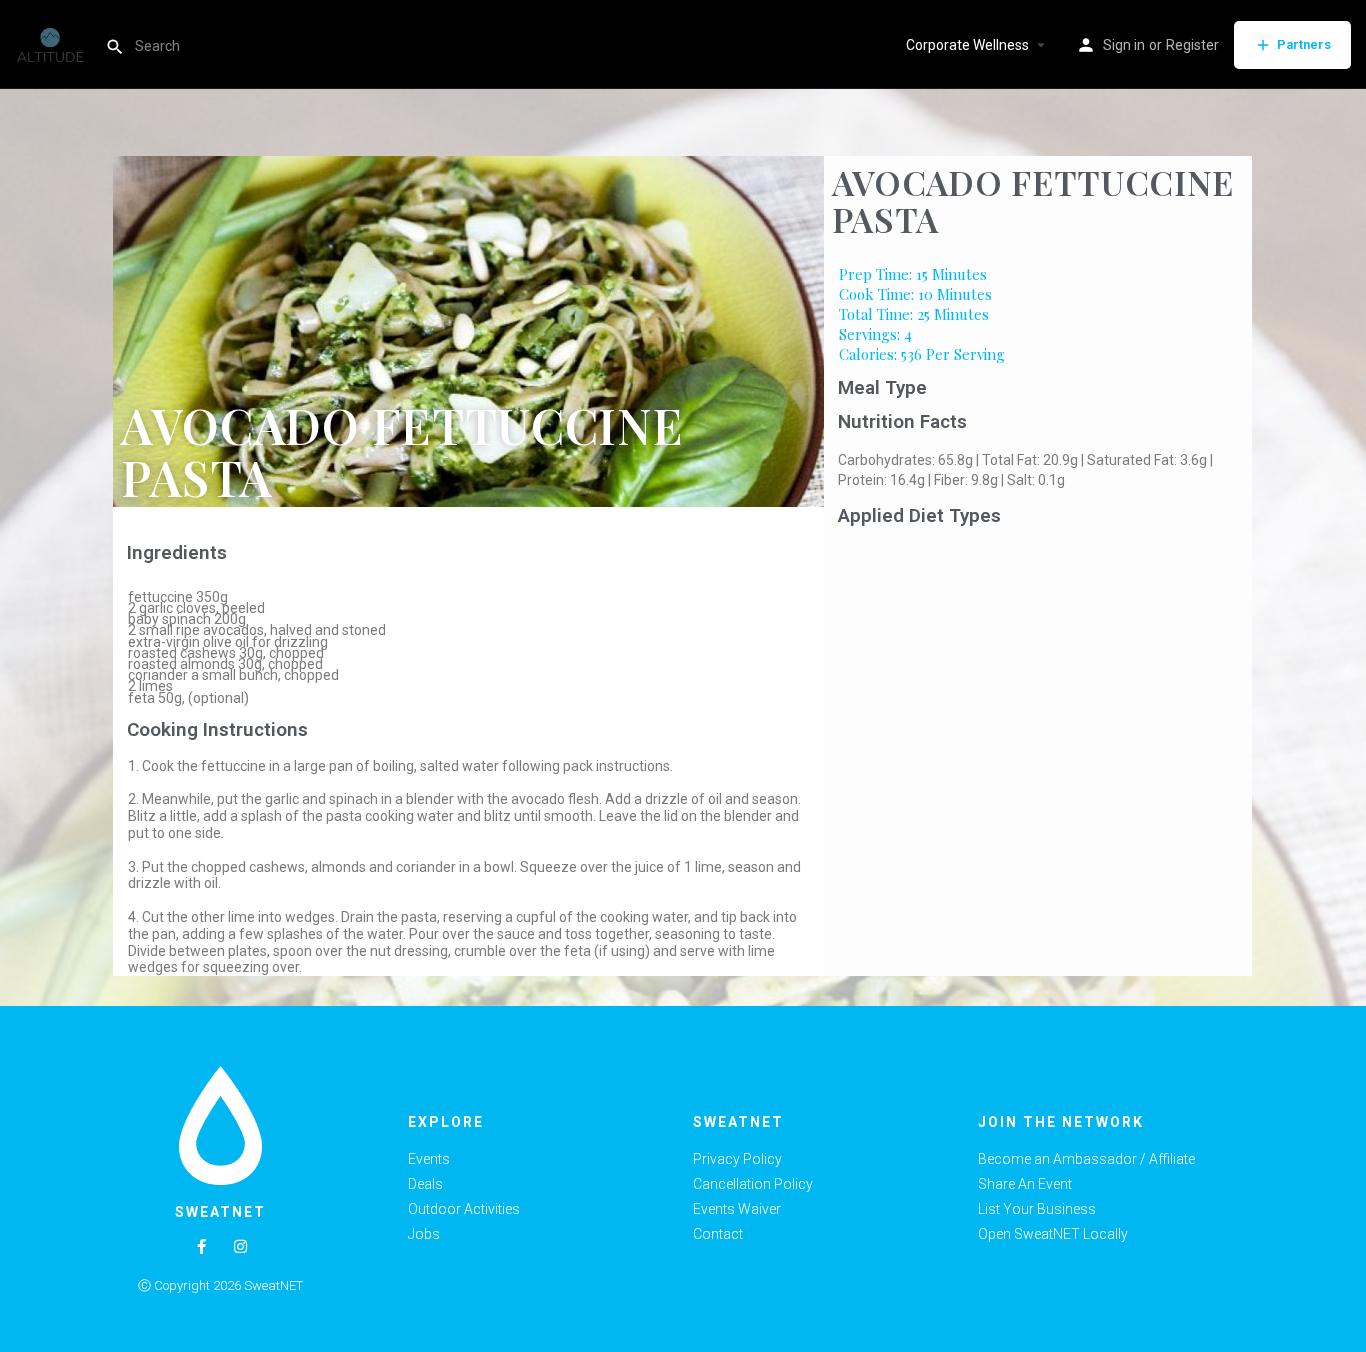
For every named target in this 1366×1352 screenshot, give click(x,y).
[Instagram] (240, 1246)
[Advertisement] (1038, 684)
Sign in (1124, 45)
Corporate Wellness (967, 45)
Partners (1304, 44)
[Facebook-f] (201, 1246)
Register (1192, 45)
